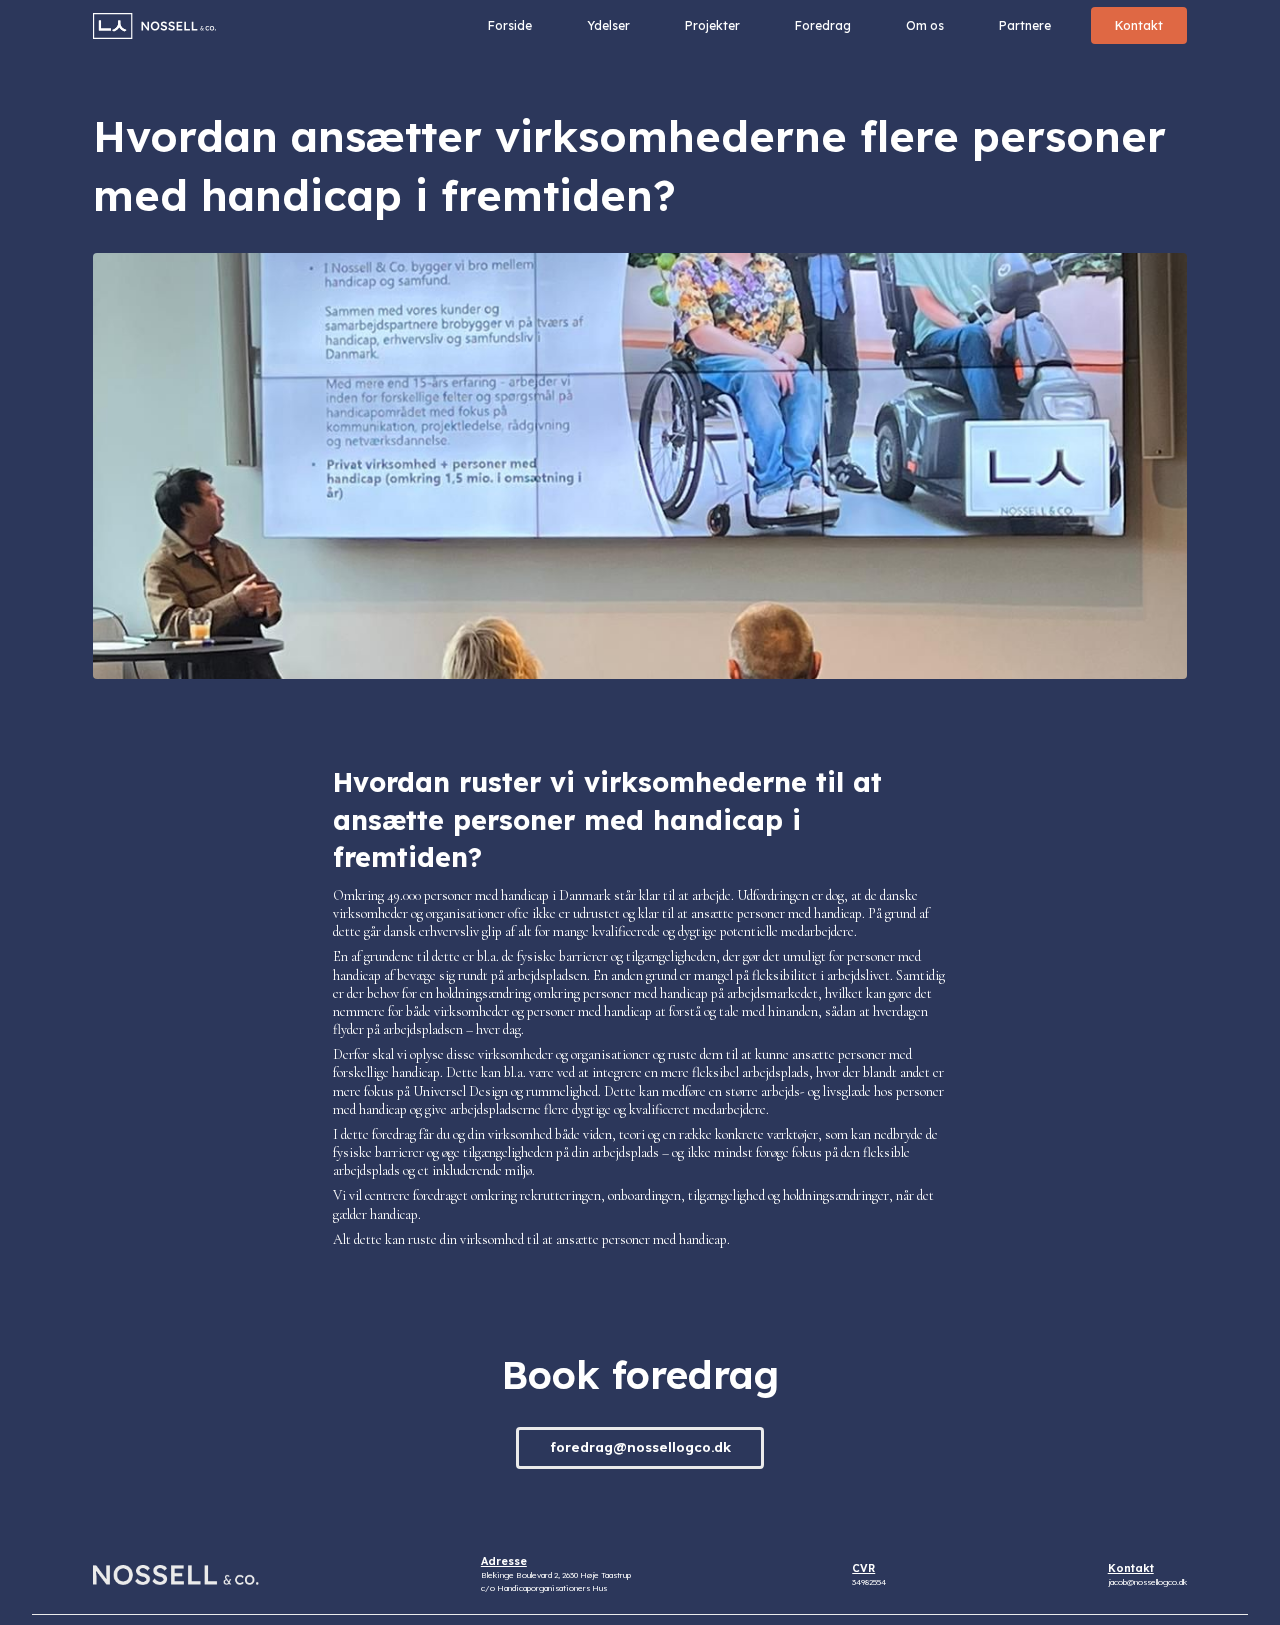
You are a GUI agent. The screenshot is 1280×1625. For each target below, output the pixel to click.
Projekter (712, 25)
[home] (154, 26)
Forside (510, 25)
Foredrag (823, 25)
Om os (925, 25)
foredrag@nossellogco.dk (640, 1447)
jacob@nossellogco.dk (1147, 1582)
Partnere (1025, 25)
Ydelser (608, 25)
